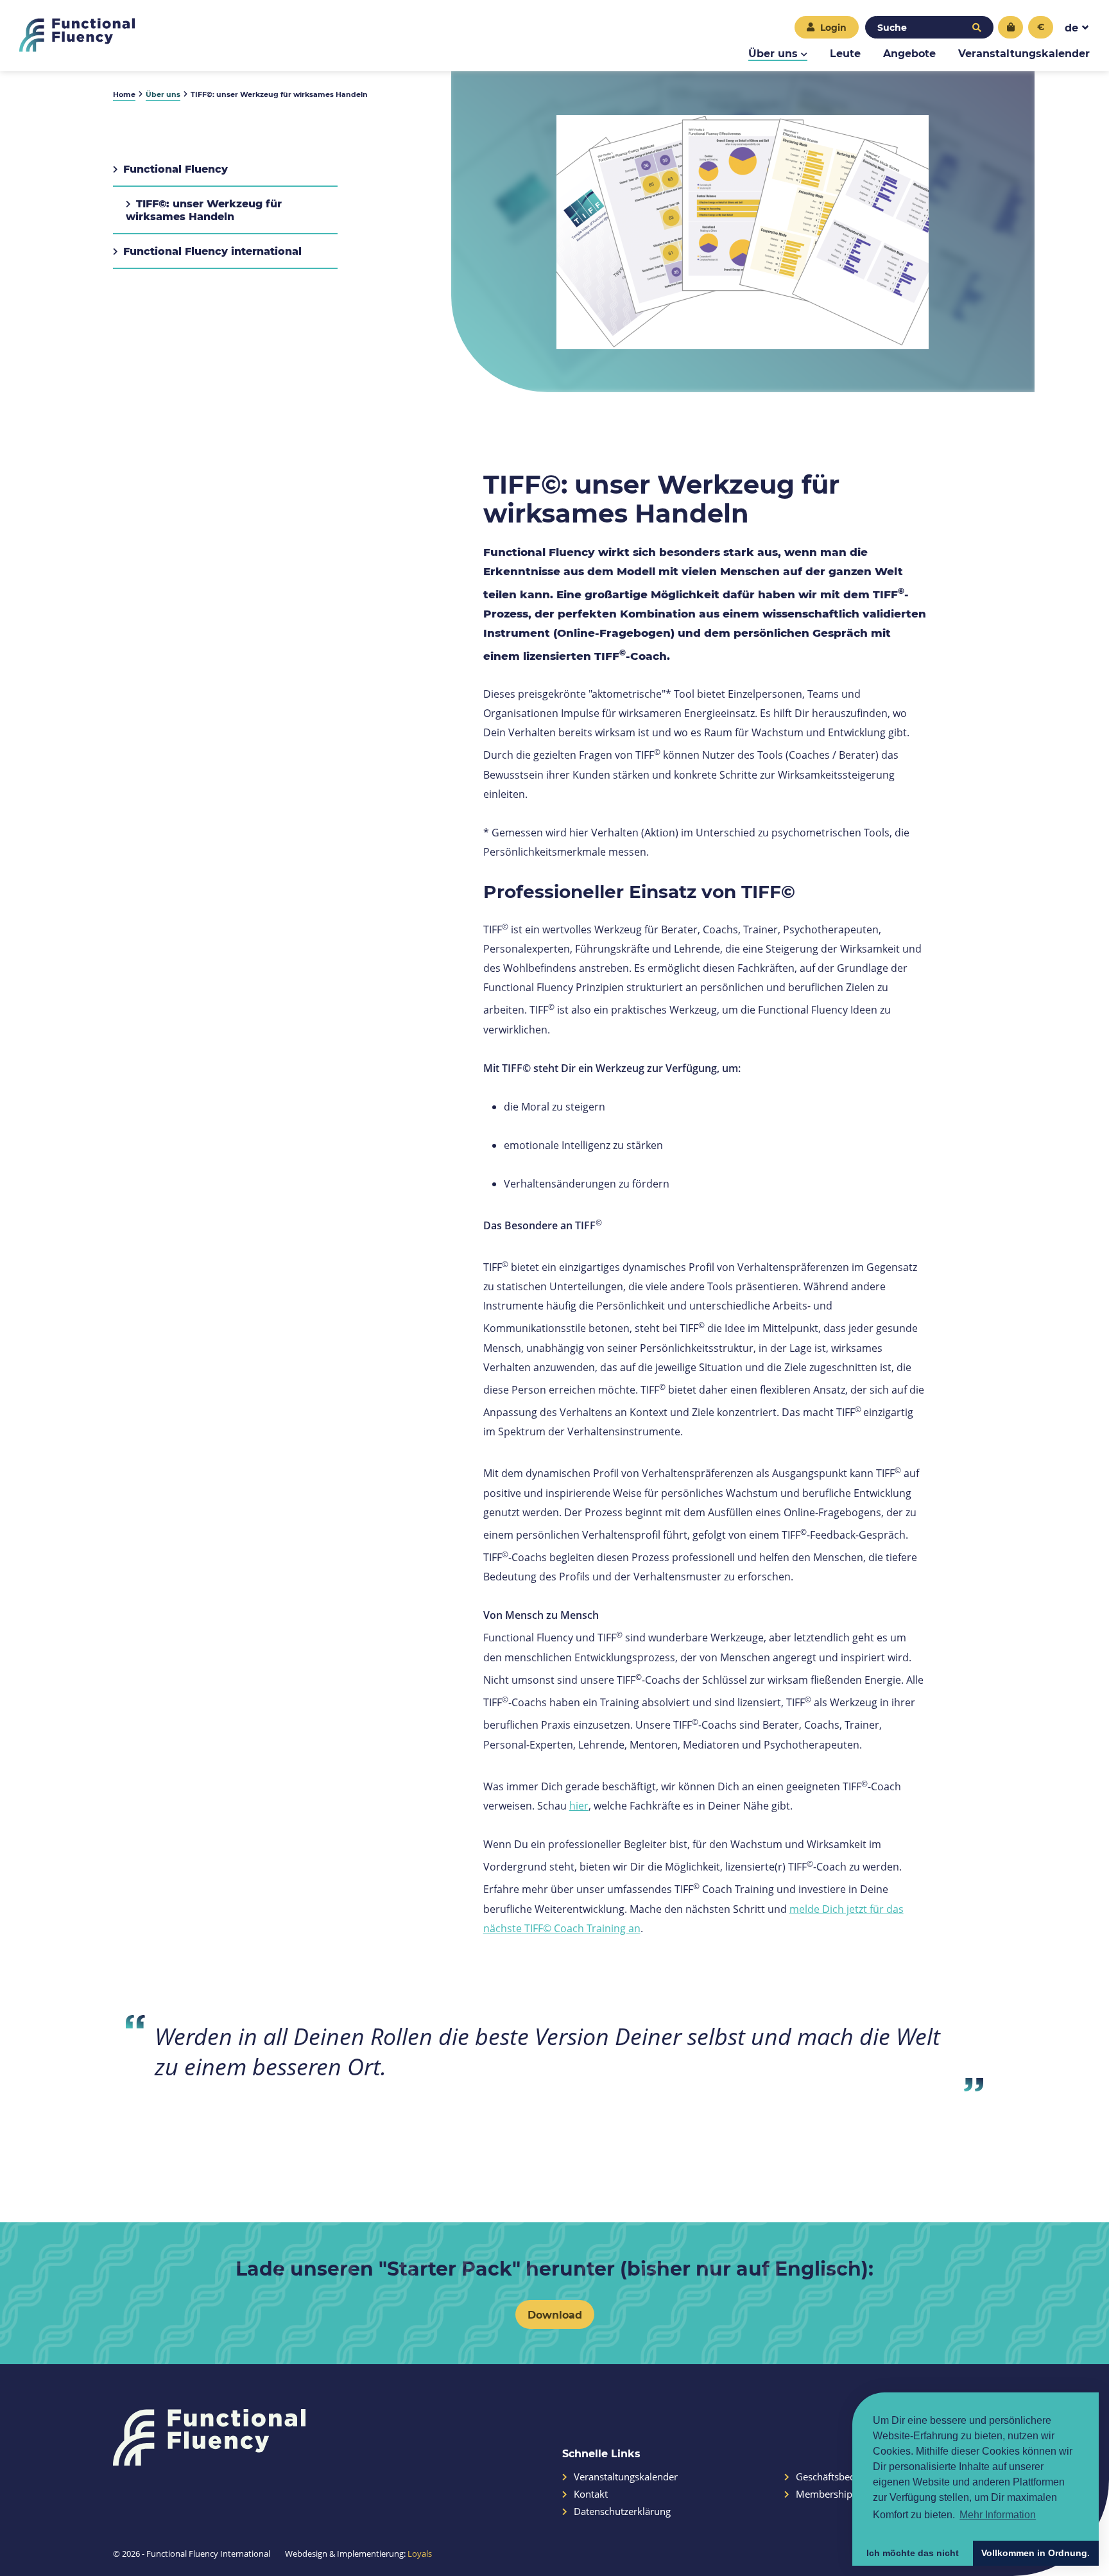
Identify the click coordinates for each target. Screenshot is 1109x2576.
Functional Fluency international (212, 251)
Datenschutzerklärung (622, 2511)
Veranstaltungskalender (1024, 53)
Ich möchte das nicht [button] (913, 2553)
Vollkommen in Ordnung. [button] (1036, 2553)
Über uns (773, 53)
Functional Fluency (176, 169)
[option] (743, 232)
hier (579, 1805)
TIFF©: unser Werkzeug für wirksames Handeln (204, 210)
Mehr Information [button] (998, 2515)
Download (555, 2314)
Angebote (909, 53)
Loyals (420, 2554)
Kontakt (591, 2494)
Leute (845, 53)
